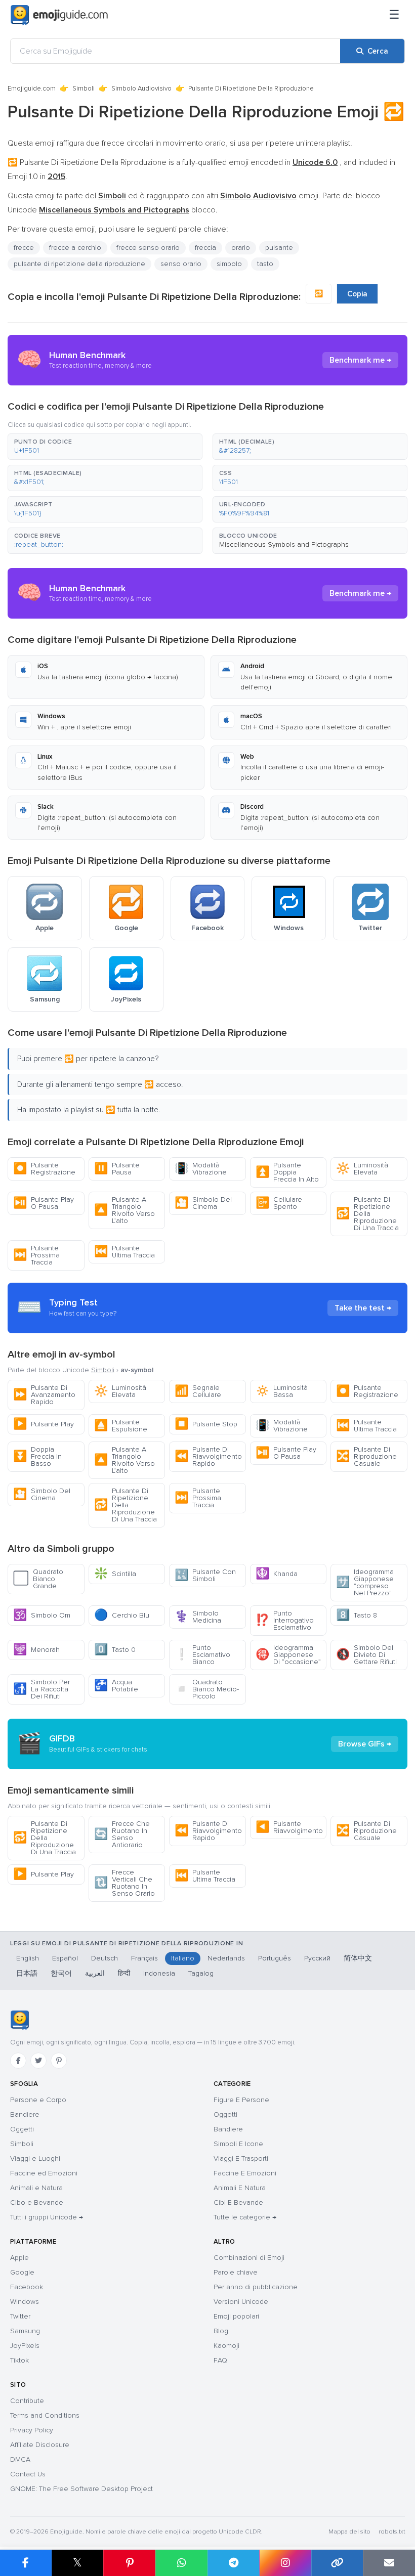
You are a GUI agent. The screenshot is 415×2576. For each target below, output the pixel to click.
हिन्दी (124, 1973)
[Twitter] (38, 2061)
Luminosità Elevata (362, 1169)
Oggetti (22, 2129)
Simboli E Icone (238, 2144)
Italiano (183, 1958)
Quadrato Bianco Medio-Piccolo (207, 1689)
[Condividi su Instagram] (285, 2563)
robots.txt (392, 2532)
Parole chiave (236, 2272)
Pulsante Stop (206, 1424)
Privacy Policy (32, 2430)
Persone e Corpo (38, 2100)
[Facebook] (18, 2061)
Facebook (27, 2287)
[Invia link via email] (389, 2563)
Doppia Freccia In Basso (37, 1456)
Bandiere (25, 2114)
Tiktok (19, 2360)
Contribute (27, 2401)
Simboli (84, 89)
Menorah (36, 1650)
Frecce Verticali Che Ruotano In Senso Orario (124, 1883)
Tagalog (201, 1973)
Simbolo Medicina (198, 1617)
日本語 (27, 1973)
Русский (317, 1958)
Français (144, 1958)
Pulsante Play (44, 1424)
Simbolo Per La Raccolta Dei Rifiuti (41, 1689)
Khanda (277, 1574)
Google (22, 2272)
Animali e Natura (36, 2188)
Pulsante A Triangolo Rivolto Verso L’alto (124, 1210)
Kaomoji (226, 2346)
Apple (19, 2258)
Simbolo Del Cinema (203, 1203)
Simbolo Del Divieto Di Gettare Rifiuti (366, 1655)
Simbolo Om (42, 1615)
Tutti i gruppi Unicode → (47, 2217)
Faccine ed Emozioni (44, 2173)
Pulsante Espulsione (121, 1426)
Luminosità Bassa (282, 1391)
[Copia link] (337, 2563)
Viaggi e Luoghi (35, 2158)
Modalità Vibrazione (201, 1169)
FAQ (220, 2360)
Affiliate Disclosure (40, 2445)
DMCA (20, 2459)
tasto (265, 264)
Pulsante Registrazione (44, 1169)
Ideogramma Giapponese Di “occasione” (288, 1655)
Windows (25, 2302)
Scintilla (115, 1574)
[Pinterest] (59, 2061)
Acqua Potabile (116, 1686)
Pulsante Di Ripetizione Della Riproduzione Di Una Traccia (367, 1214)
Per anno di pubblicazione (256, 2287)
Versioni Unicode (241, 2302)
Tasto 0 (115, 1650)
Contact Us (28, 2474)
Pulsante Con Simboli (205, 1575)
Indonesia (159, 1973)
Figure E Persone (241, 2100)
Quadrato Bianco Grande (38, 1579)
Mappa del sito (349, 2532)
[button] (105, 447)
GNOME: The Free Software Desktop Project (81, 2489)
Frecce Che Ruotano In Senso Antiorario (122, 1834)
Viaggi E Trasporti (241, 2158)
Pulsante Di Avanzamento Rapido (44, 1395)
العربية (95, 1973)
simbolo (229, 264)
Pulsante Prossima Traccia (36, 1255)
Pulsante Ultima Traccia (124, 1252)
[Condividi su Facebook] (26, 2563)
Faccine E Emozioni (245, 2173)
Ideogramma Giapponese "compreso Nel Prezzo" (365, 1582)
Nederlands (226, 1958)
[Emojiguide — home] (59, 15)
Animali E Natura (240, 2188)
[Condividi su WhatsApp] (181, 2563)
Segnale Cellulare (198, 1391)
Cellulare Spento (279, 1203)
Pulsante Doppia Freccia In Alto (287, 1172)
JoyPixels (25, 2346)
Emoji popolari (236, 2316)
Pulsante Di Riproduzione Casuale (366, 1456)
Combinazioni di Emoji (249, 2258)
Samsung (25, 2331)
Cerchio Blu (122, 1615)
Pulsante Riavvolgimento (289, 1827)
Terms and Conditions (45, 2415)
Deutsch (105, 1958)
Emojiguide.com (32, 89)
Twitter (20, 2316)
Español (65, 1958)
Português (275, 1958)
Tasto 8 (357, 1615)
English (28, 1958)
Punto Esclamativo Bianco (202, 1655)
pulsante (279, 248)
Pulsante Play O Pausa (44, 1203)
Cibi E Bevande (238, 2202)
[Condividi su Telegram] (234, 2563)
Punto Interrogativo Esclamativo (285, 1620)
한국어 (61, 1973)
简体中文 (358, 1958)
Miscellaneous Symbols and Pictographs (284, 544)
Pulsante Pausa (117, 1169)
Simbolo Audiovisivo (141, 89)
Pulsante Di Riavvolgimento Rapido (208, 1456)
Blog (221, 2331)
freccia (205, 248)
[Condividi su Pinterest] (129, 2563)
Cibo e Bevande (37, 2202)
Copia (357, 294)
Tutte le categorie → (245, 2217)
